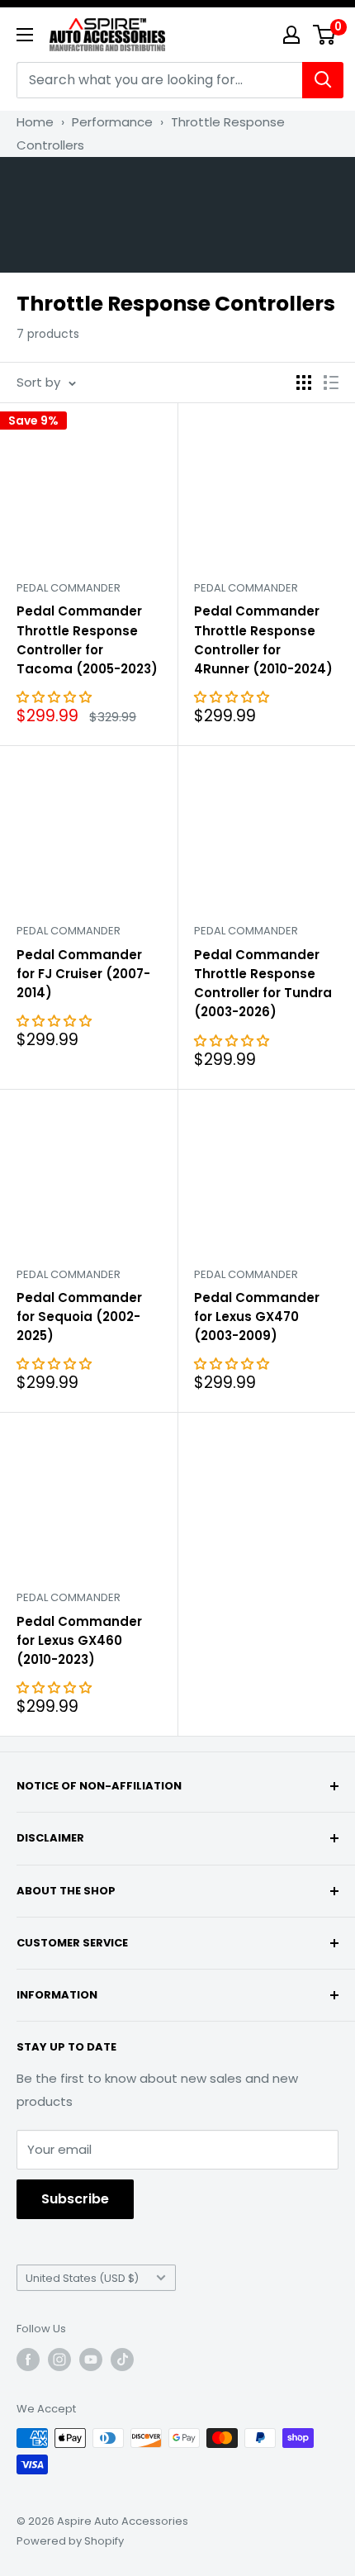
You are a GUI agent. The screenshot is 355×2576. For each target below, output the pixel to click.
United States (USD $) (82, 2278)
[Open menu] (25, 35)
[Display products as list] (331, 383)
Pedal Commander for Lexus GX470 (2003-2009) (257, 1317)
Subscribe (75, 2199)
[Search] (323, 80)
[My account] (291, 35)
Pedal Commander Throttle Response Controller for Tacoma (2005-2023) (87, 640)
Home (35, 122)
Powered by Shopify (70, 2541)
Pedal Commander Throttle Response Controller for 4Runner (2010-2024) (263, 640)
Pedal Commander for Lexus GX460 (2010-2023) (79, 1641)
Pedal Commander (69, 588)
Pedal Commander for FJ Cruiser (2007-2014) (83, 974)
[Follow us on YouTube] (91, 2360)
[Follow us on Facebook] (28, 2360)
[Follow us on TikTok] (122, 2360)
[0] (325, 35)
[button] (56, 697)
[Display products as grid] (304, 383)
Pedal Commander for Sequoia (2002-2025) (79, 1317)
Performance (112, 122)
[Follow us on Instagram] (59, 2360)
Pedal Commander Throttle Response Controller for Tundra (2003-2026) (263, 984)
